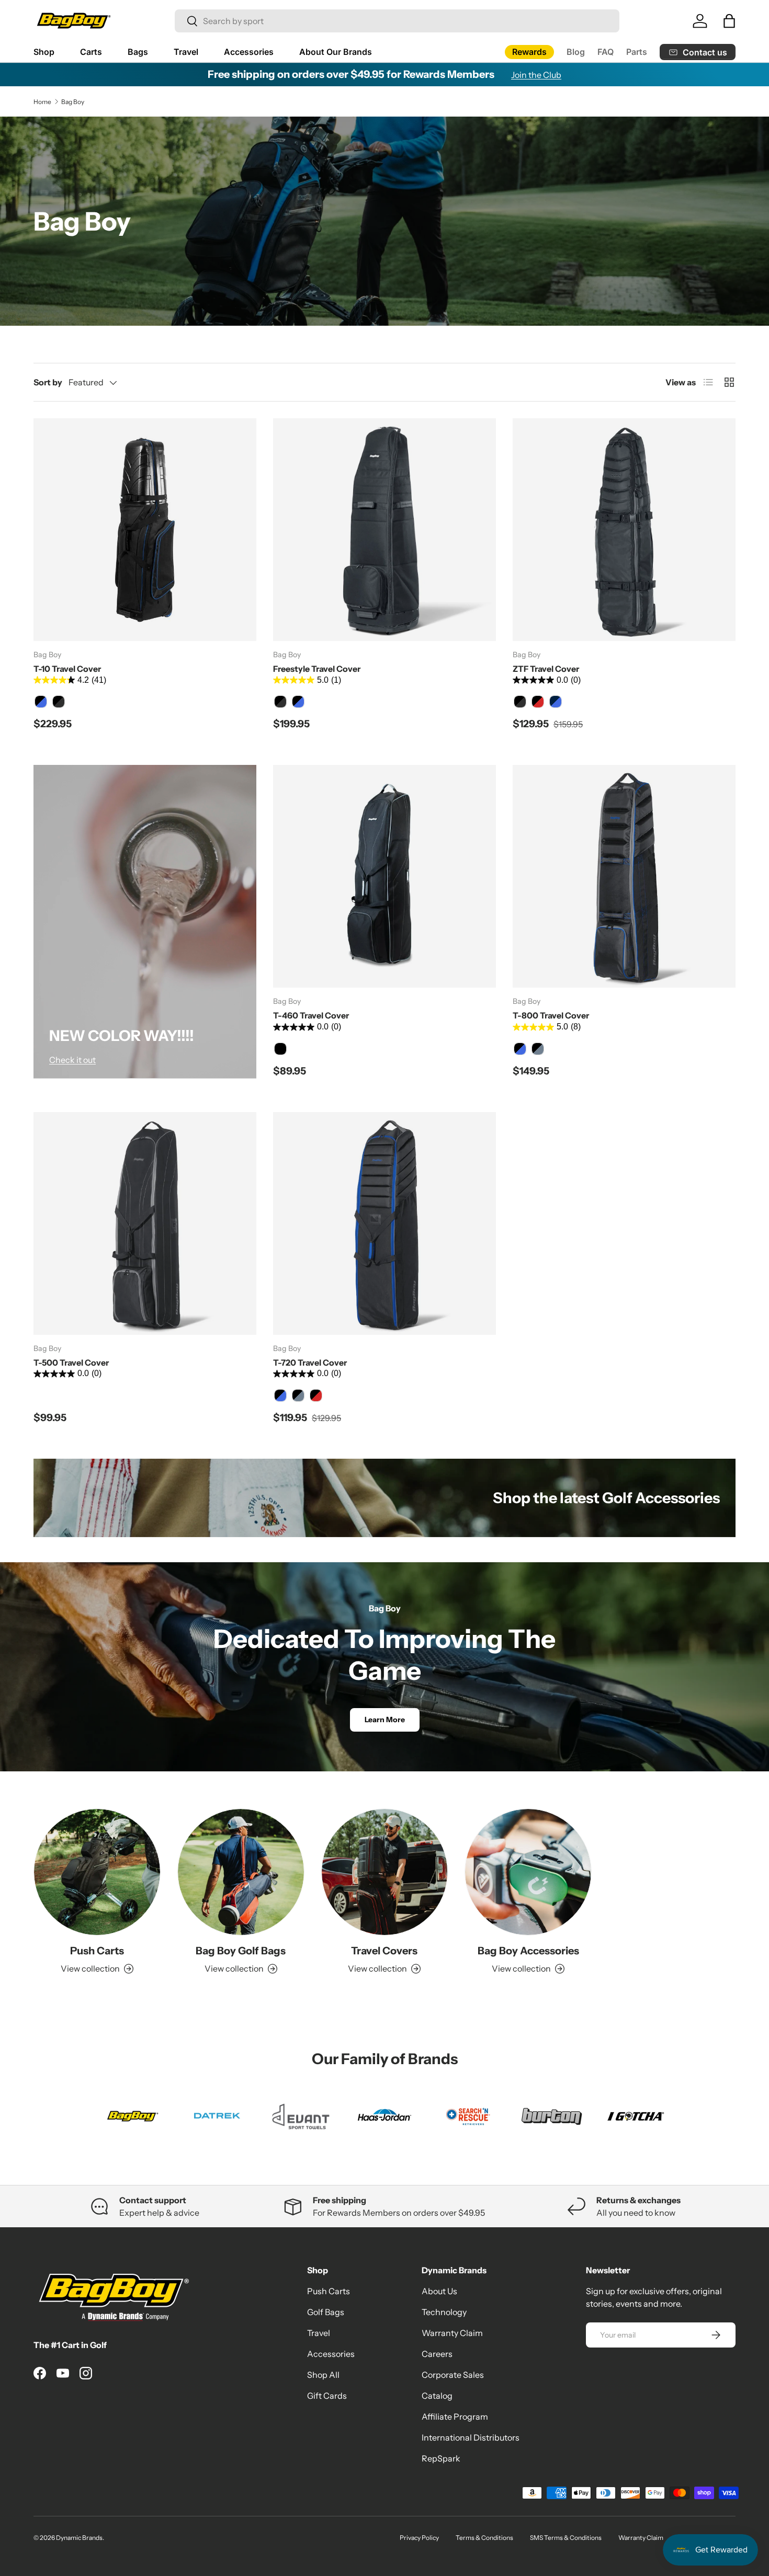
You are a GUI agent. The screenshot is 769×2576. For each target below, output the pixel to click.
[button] (729, 21)
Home (42, 102)
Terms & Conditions (484, 2538)
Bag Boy (73, 102)
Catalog (437, 2396)
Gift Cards (327, 2396)
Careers (437, 2354)
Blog (576, 52)
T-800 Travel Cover (551, 1015)
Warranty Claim (452, 2333)
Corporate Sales (453, 2375)
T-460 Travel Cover (311, 1015)
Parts (637, 52)
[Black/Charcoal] (59, 702)
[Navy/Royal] (556, 702)
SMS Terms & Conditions (566, 2538)
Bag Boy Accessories (528, 1951)
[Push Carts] (97, 1872)
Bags (138, 52)
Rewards (529, 52)
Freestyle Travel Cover (317, 669)
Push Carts (97, 1951)
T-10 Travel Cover (67, 669)
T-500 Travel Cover (71, 1363)
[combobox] (397, 21)
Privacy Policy (419, 2538)
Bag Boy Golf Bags (241, 1951)
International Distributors (471, 2437)
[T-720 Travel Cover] (384, 1223)
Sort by (48, 382)
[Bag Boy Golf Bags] (241, 1872)
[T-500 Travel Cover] (145, 1223)
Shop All (323, 2375)
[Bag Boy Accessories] (528, 1872)
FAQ (606, 52)
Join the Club (536, 75)
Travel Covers (384, 1951)
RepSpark (441, 2458)
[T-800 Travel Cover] (624, 876)
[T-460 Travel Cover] (384, 876)
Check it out (72, 1060)
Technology (444, 2312)
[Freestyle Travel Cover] (384, 530)
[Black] (280, 1049)
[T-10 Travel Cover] (145, 530)
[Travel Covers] (385, 1872)
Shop (44, 52)
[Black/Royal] (41, 702)
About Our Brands (336, 52)
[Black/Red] (538, 702)
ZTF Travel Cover (546, 669)
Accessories (249, 52)
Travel (186, 52)
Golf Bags (326, 2312)
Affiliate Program (455, 2417)
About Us (439, 2291)
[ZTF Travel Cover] (624, 530)
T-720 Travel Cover (310, 1363)
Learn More (385, 1720)
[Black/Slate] (538, 1049)
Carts (91, 52)
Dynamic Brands (79, 2538)
